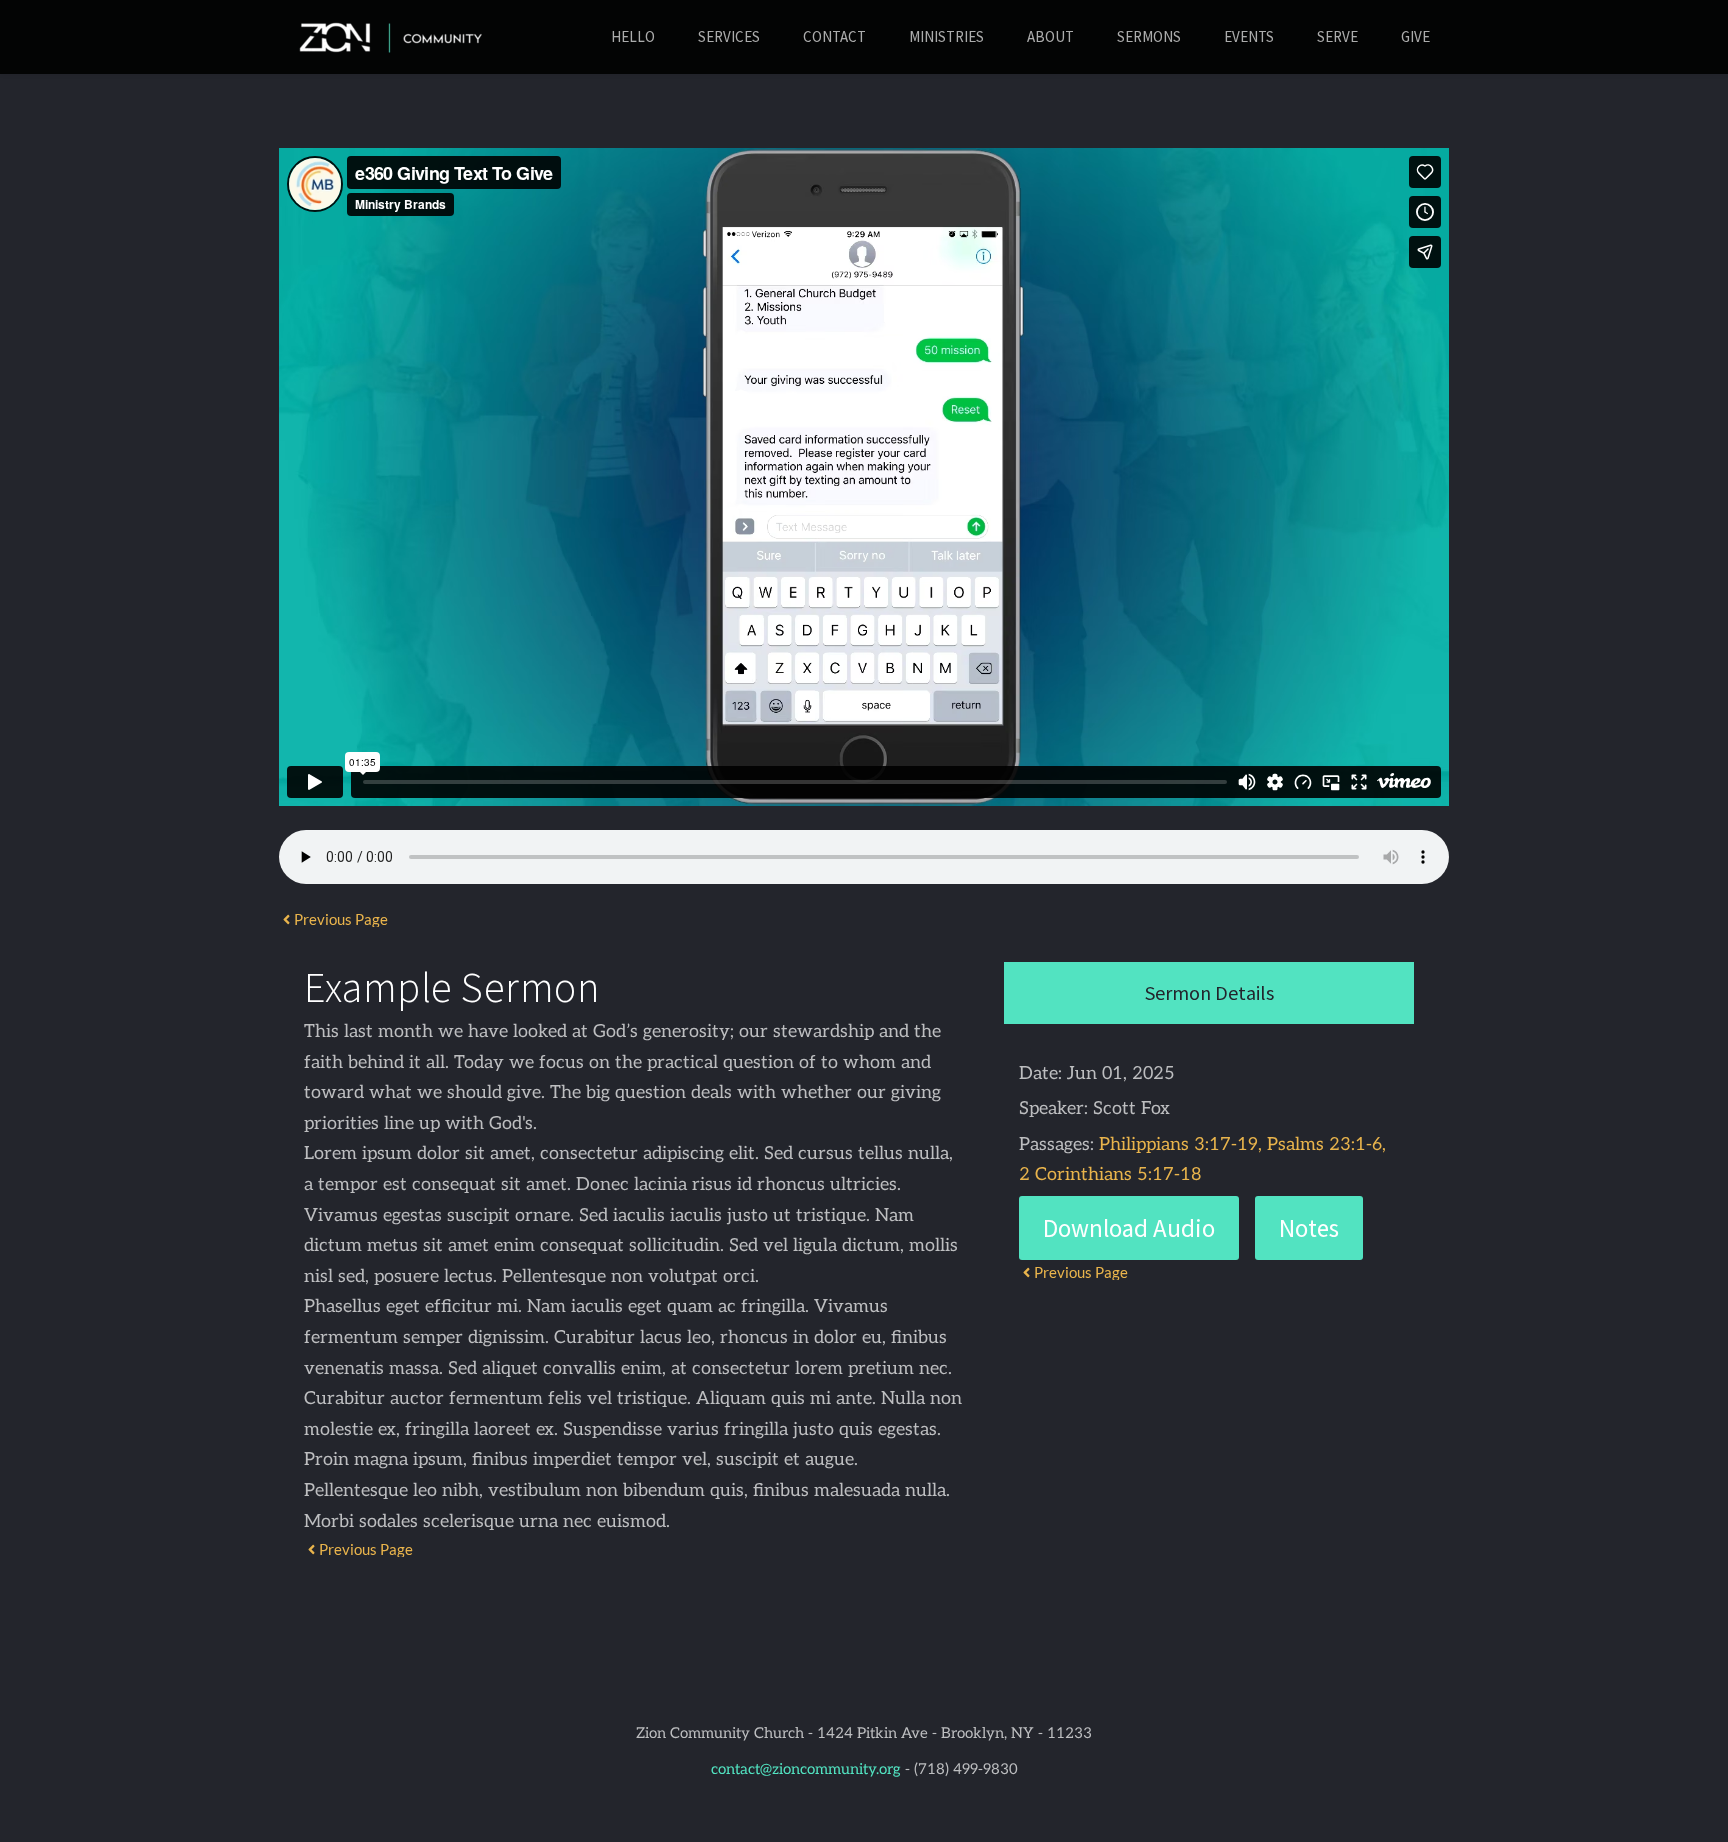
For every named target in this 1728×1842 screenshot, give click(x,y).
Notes (1309, 1228)
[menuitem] (633, 37)
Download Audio (1129, 1228)
